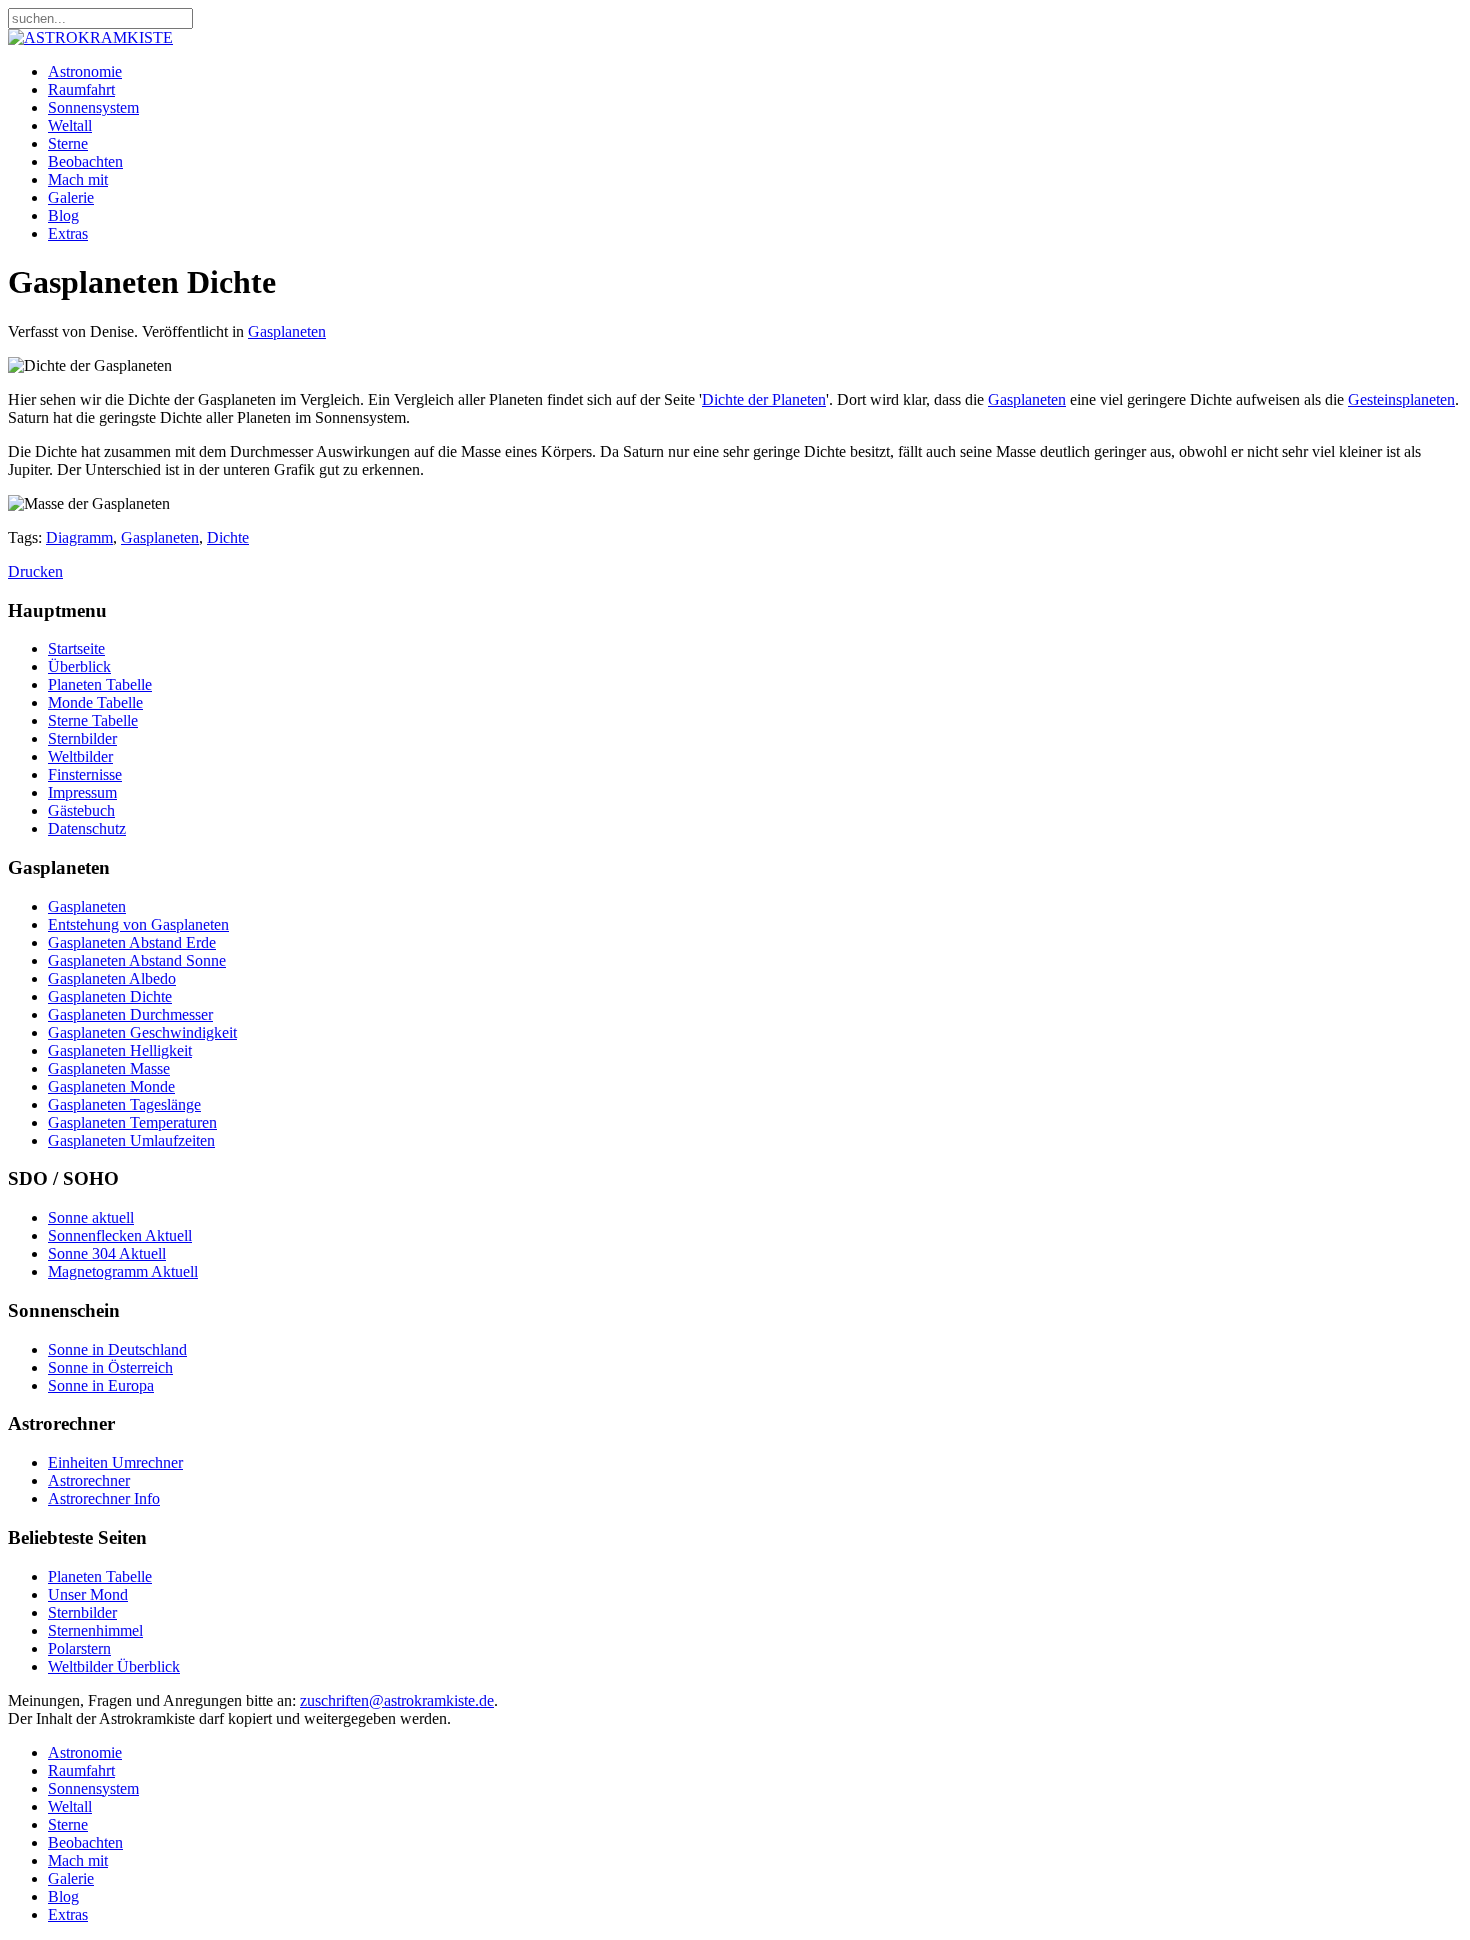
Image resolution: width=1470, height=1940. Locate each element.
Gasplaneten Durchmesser (130, 1014)
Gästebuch (81, 810)
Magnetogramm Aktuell (123, 1271)
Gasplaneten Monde (111, 1086)
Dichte (228, 537)
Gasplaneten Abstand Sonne (137, 960)
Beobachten (85, 161)
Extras (68, 233)
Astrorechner (89, 1480)
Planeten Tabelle (100, 684)
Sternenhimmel (95, 1630)
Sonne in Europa (101, 1385)
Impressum (82, 792)
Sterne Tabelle (93, 720)
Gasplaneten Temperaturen (132, 1122)
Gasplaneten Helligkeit (120, 1050)
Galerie (71, 197)
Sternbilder (82, 738)
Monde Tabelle (95, 702)
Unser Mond (88, 1594)
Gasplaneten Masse (109, 1068)
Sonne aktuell (91, 1217)
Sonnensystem (93, 107)
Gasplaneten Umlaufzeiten (131, 1140)
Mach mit (78, 179)
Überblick (79, 666)
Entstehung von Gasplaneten (138, 924)
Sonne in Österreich (110, 1367)
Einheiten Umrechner (115, 1462)
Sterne (68, 143)
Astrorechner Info (104, 1498)
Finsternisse (85, 774)
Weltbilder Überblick (114, 1666)
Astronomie (85, 71)
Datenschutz (87, 828)
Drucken (35, 571)
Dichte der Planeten (764, 399)
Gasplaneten (287, 331)
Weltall (70, 125)
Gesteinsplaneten (1401, 399)
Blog (63, 215)
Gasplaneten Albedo (112, 978)
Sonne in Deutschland (117, 1349)
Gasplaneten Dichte (110, 996)
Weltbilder (80, 756)
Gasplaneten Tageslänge (124, 1104)
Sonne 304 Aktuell (107, 1253)
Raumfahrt (81, 89)
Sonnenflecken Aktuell (120, 1235)
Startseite (76, 648)
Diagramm (79, 537)
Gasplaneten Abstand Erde (132, 942)
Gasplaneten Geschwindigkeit (142, 1032)
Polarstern (79, 1648)
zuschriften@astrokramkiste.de (397, 1700)
